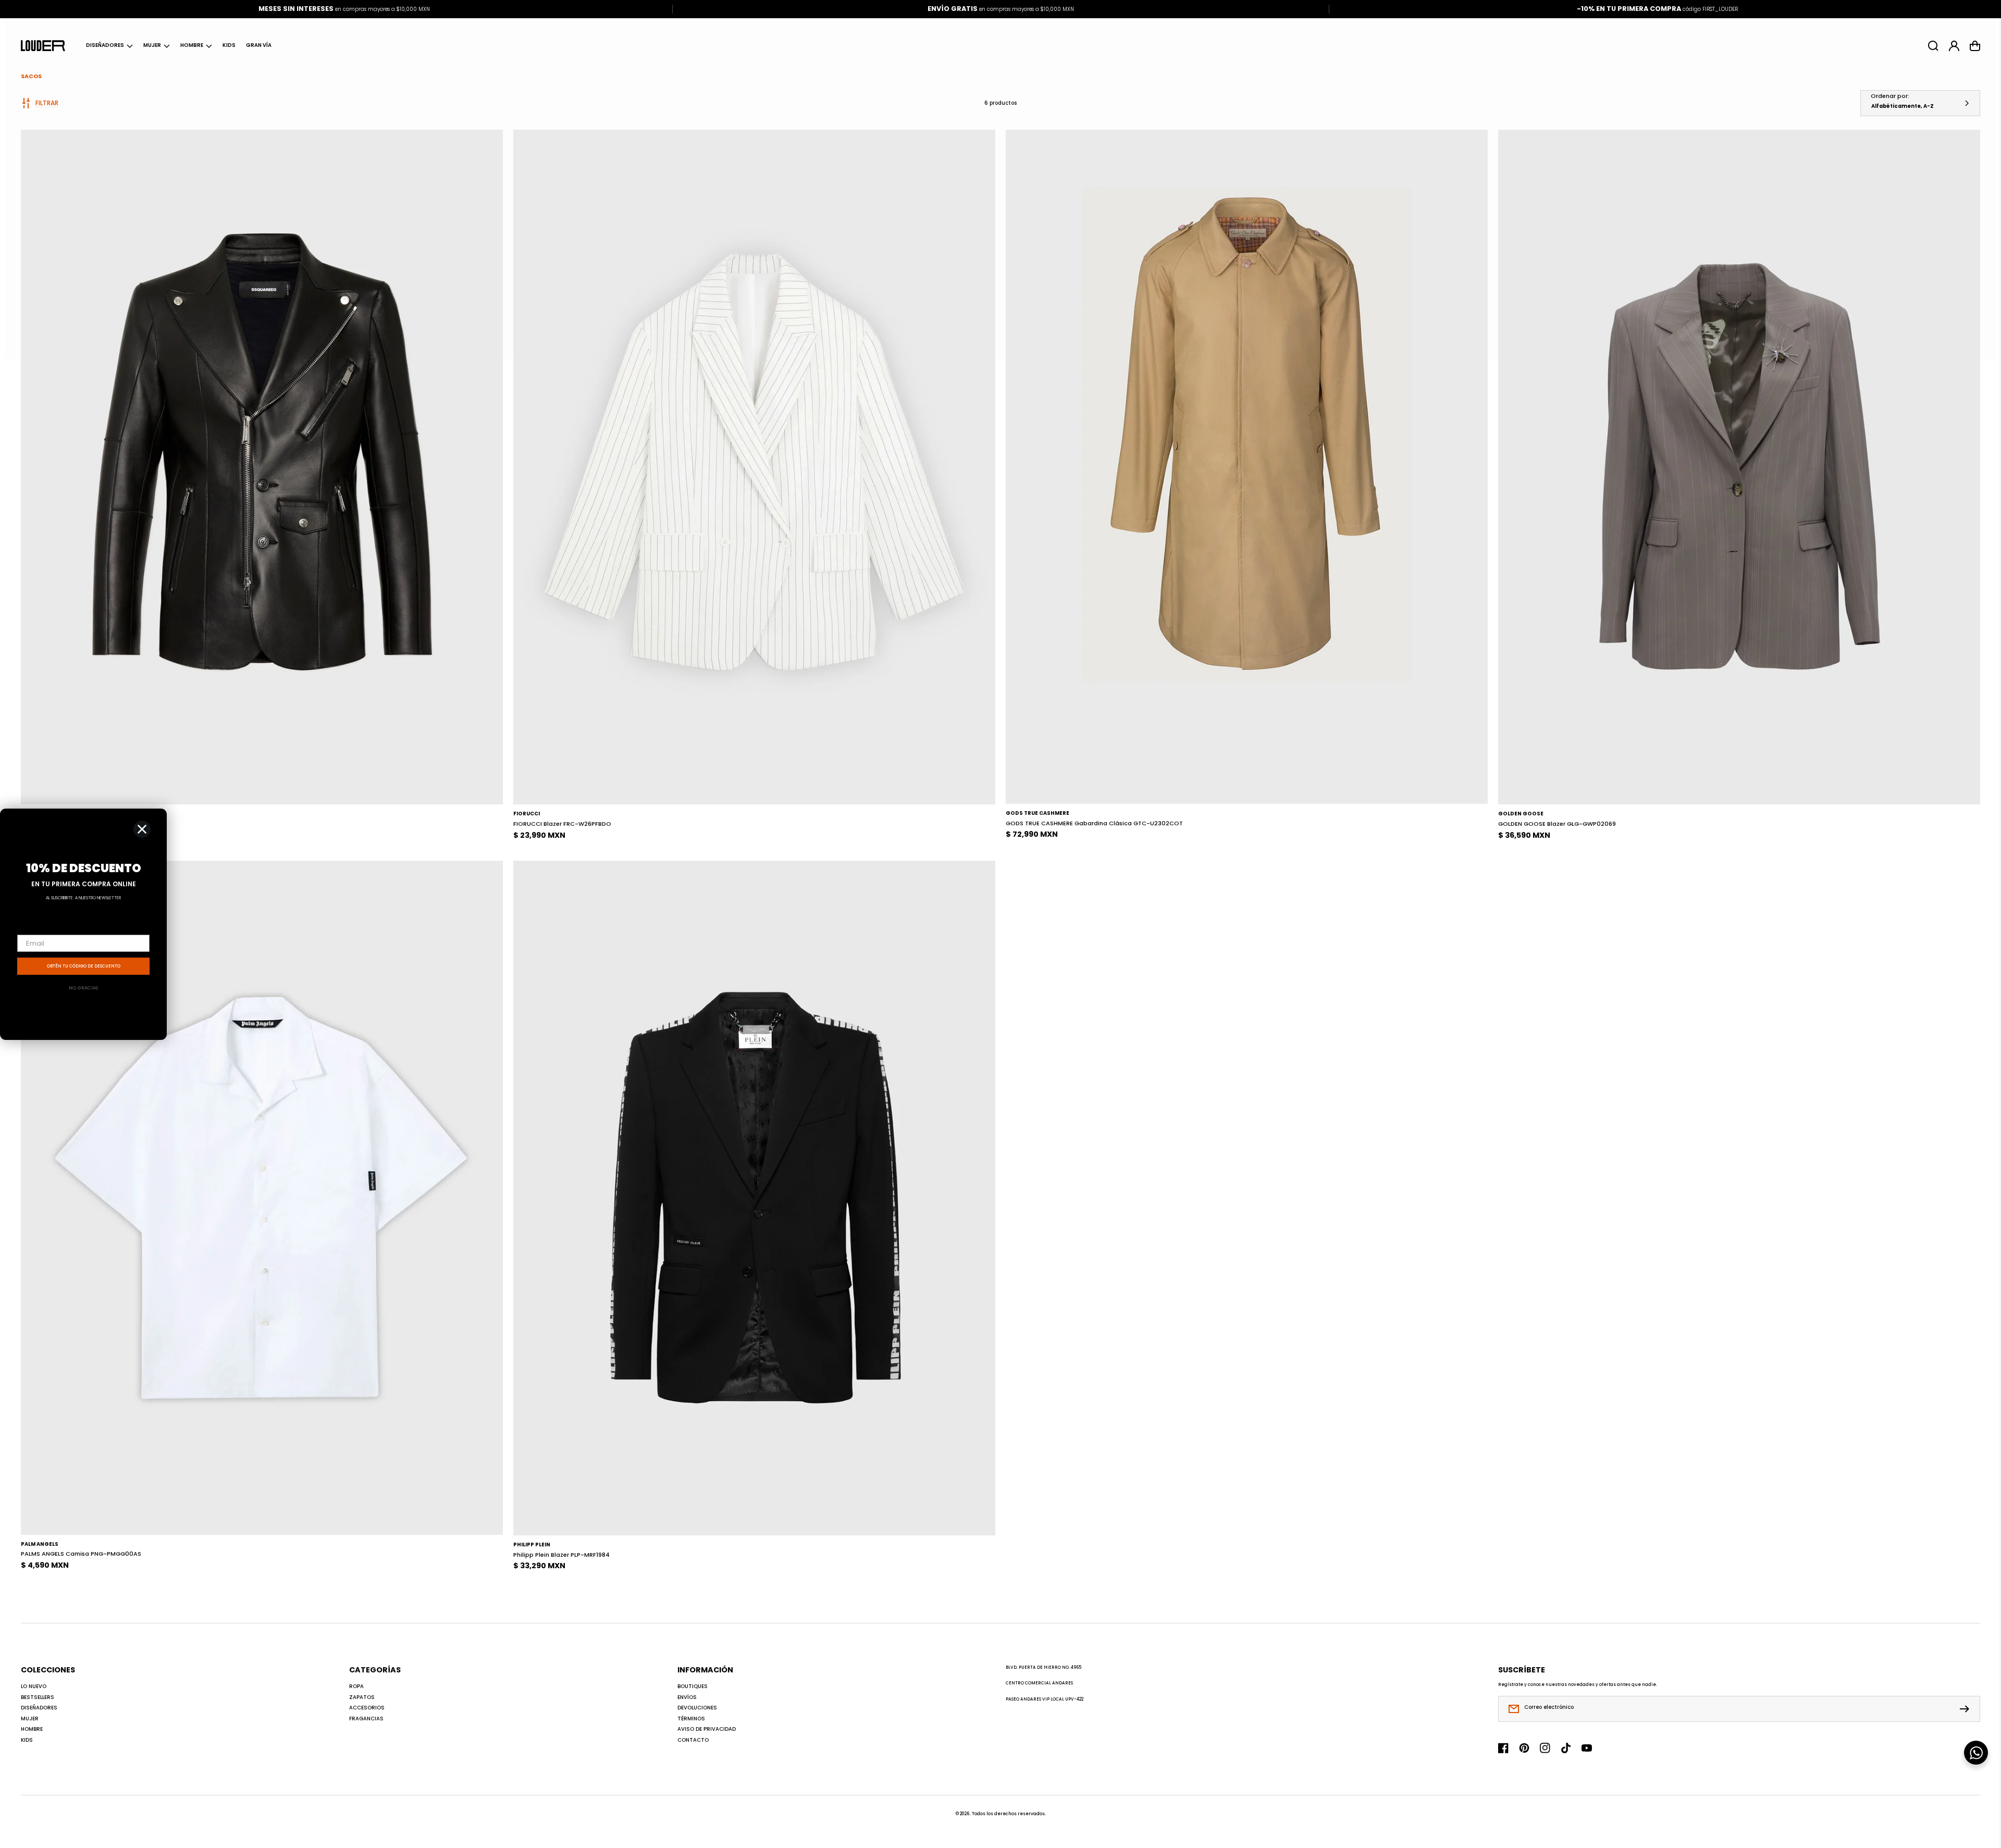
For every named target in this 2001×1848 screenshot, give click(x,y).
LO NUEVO (34, 1686)
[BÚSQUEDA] (1933, 46)
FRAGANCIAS (366, 1719)
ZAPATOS (362, 1697)
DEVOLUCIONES (697, 1708)
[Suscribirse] (1967, 1709)
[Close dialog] (142, 829)
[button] (109, 46)
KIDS (27, 1740)
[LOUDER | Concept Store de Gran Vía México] (43, 45)
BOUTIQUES (693, 1686)
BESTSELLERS (38, 1697)
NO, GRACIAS (83, 988)
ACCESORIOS (367, 1708)
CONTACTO (693, 1740)
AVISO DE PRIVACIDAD (707, 1729)
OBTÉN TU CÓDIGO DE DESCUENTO (84, 966)
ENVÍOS (687, 1697)
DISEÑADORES (105, 45)
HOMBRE (192, 45)
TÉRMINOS (691, 1719)
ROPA (356, 1686)
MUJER (152, 45)
